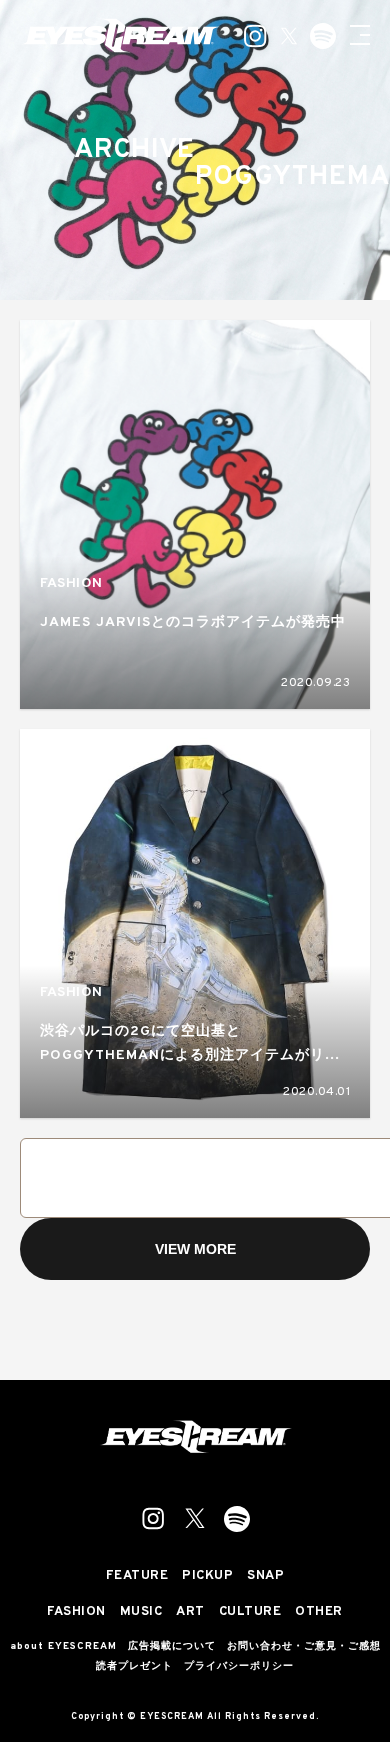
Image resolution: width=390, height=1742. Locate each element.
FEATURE (137, 1576)
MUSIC (141, 1612)
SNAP (265, 1576)
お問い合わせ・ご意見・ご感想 (304, 1647)
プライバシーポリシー (239, 1667)
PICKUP (207, 1576)
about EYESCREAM (63, 1647)
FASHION (71, 583)
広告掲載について (172, 1647)
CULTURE (250, 1612)
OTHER (319, 1612)
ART (190, 1612)
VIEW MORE (195, 1249)
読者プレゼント (134, 1667)
